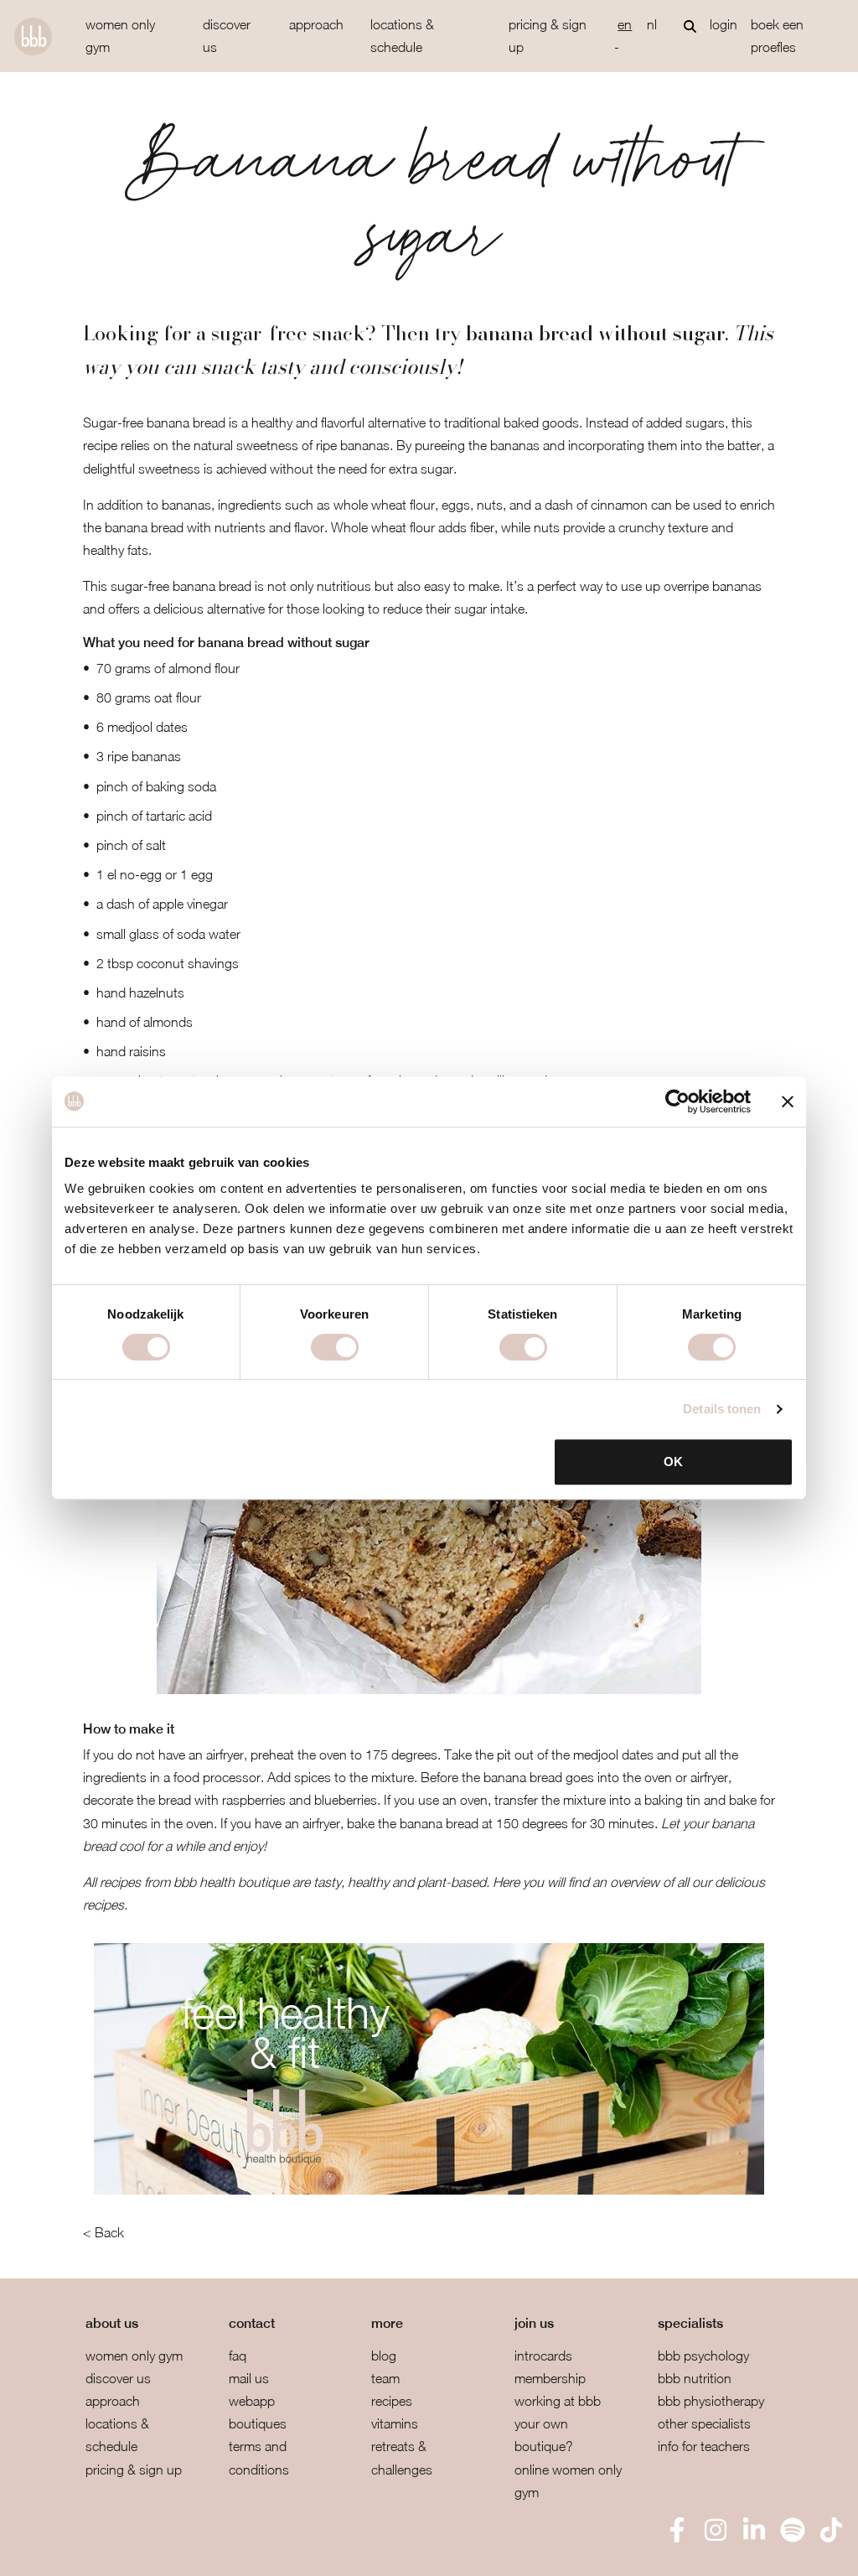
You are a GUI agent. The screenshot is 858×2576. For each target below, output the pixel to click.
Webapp (252, 2401)
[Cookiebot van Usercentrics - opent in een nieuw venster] (677, 1101)
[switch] (335, 1347)
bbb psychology (703, 2356)
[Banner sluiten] (788, 1101)
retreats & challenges (402, 2457)
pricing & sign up (548, 36)
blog (384, 2356)
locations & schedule (402, 36)
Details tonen (722, 1409)
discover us (227, 36)
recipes (392, 2401)
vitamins (395, 2423)
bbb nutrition (695, 2378)
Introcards (543, 2356)
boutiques (258, 2423)
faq (238, 2356)
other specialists (704, 2423)
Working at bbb (558, 2401)
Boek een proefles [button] (777, 36)
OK (673, 1462)
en (625, 24)
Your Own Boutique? (544, 2435)
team (385, 2378)
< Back (103, 2232)
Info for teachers (704, 2446)
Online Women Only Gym (568, 2481)
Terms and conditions (259, 2457)
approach (316, 24)
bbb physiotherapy (711, 2401)
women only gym (120, 36)
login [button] (724, 24)
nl (652, 24)
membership (550, 2378)
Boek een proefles (100, 2551)
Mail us (249, 2378)
